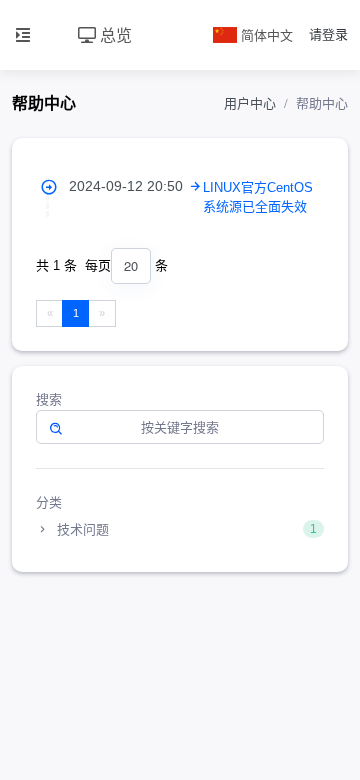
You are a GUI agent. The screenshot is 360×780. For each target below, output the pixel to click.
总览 (114, 34)
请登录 (328, 34)
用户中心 (250, 103)
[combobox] (131, 266)
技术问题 (185, 529)
